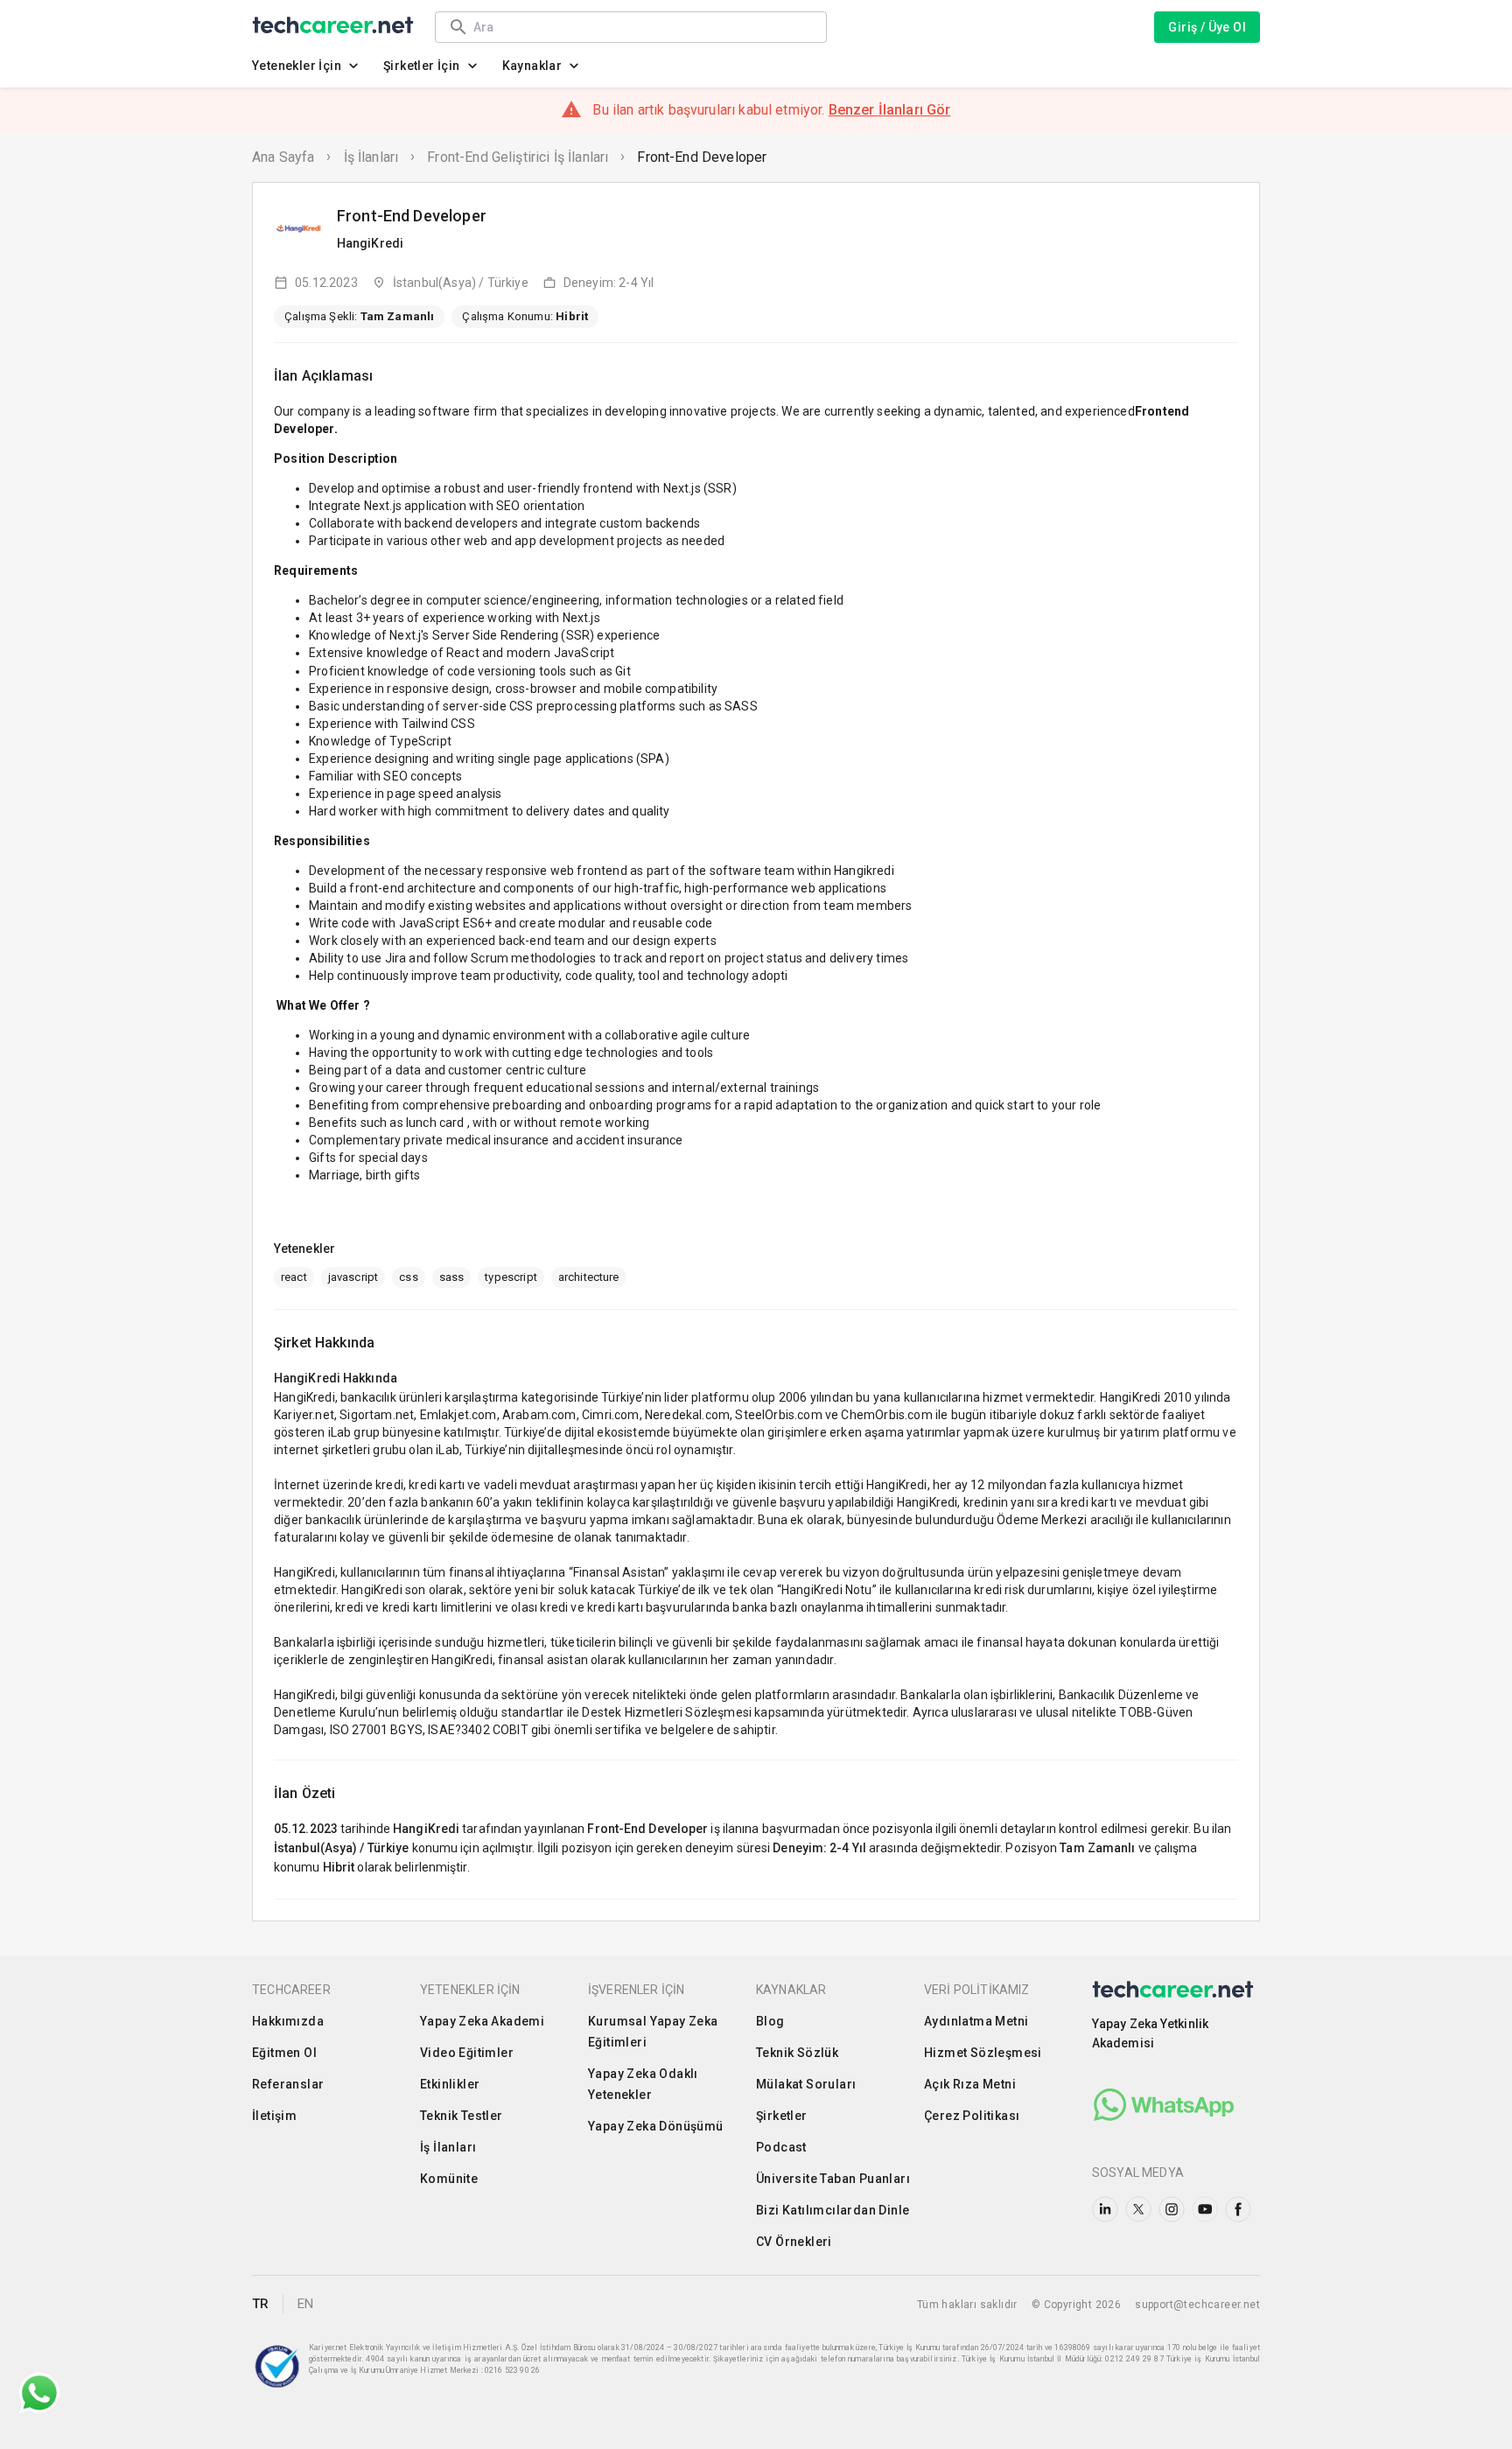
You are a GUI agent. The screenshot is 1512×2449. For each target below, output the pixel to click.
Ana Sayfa (283, 157)
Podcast (781, 2147)
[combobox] (641, 27)
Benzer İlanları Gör (890, 110)
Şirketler (782, 2116)
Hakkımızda (288, 2021)
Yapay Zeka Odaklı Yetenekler (643, 2084)
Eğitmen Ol (284, 2053)
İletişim (274, 2116)
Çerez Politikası (972, 2116)
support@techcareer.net (1197, 2305)
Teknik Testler (462, 2116)
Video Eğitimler (467, 2053)
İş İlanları (371, 157)
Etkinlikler (450, 2084)
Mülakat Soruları (806, 2084)
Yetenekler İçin (297, 66)
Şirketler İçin (422, 66)
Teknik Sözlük (797, 2053)
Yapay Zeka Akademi (482, 2021)
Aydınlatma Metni (976, 2021)
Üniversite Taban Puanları (833, 2179)
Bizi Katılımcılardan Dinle (833, 2210)
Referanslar (288, 2084)
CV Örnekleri (794, 2242)
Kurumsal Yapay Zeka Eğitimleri (653, 2032)
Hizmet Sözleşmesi (983, 2053)
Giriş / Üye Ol (1207, 27)
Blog (770, 2021)
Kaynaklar (532, 66)
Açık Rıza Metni (970, 2084)
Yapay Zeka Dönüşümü (656, 2126)
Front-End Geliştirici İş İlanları (518, 157)
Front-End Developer (702, 157)
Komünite (449, 2179)
